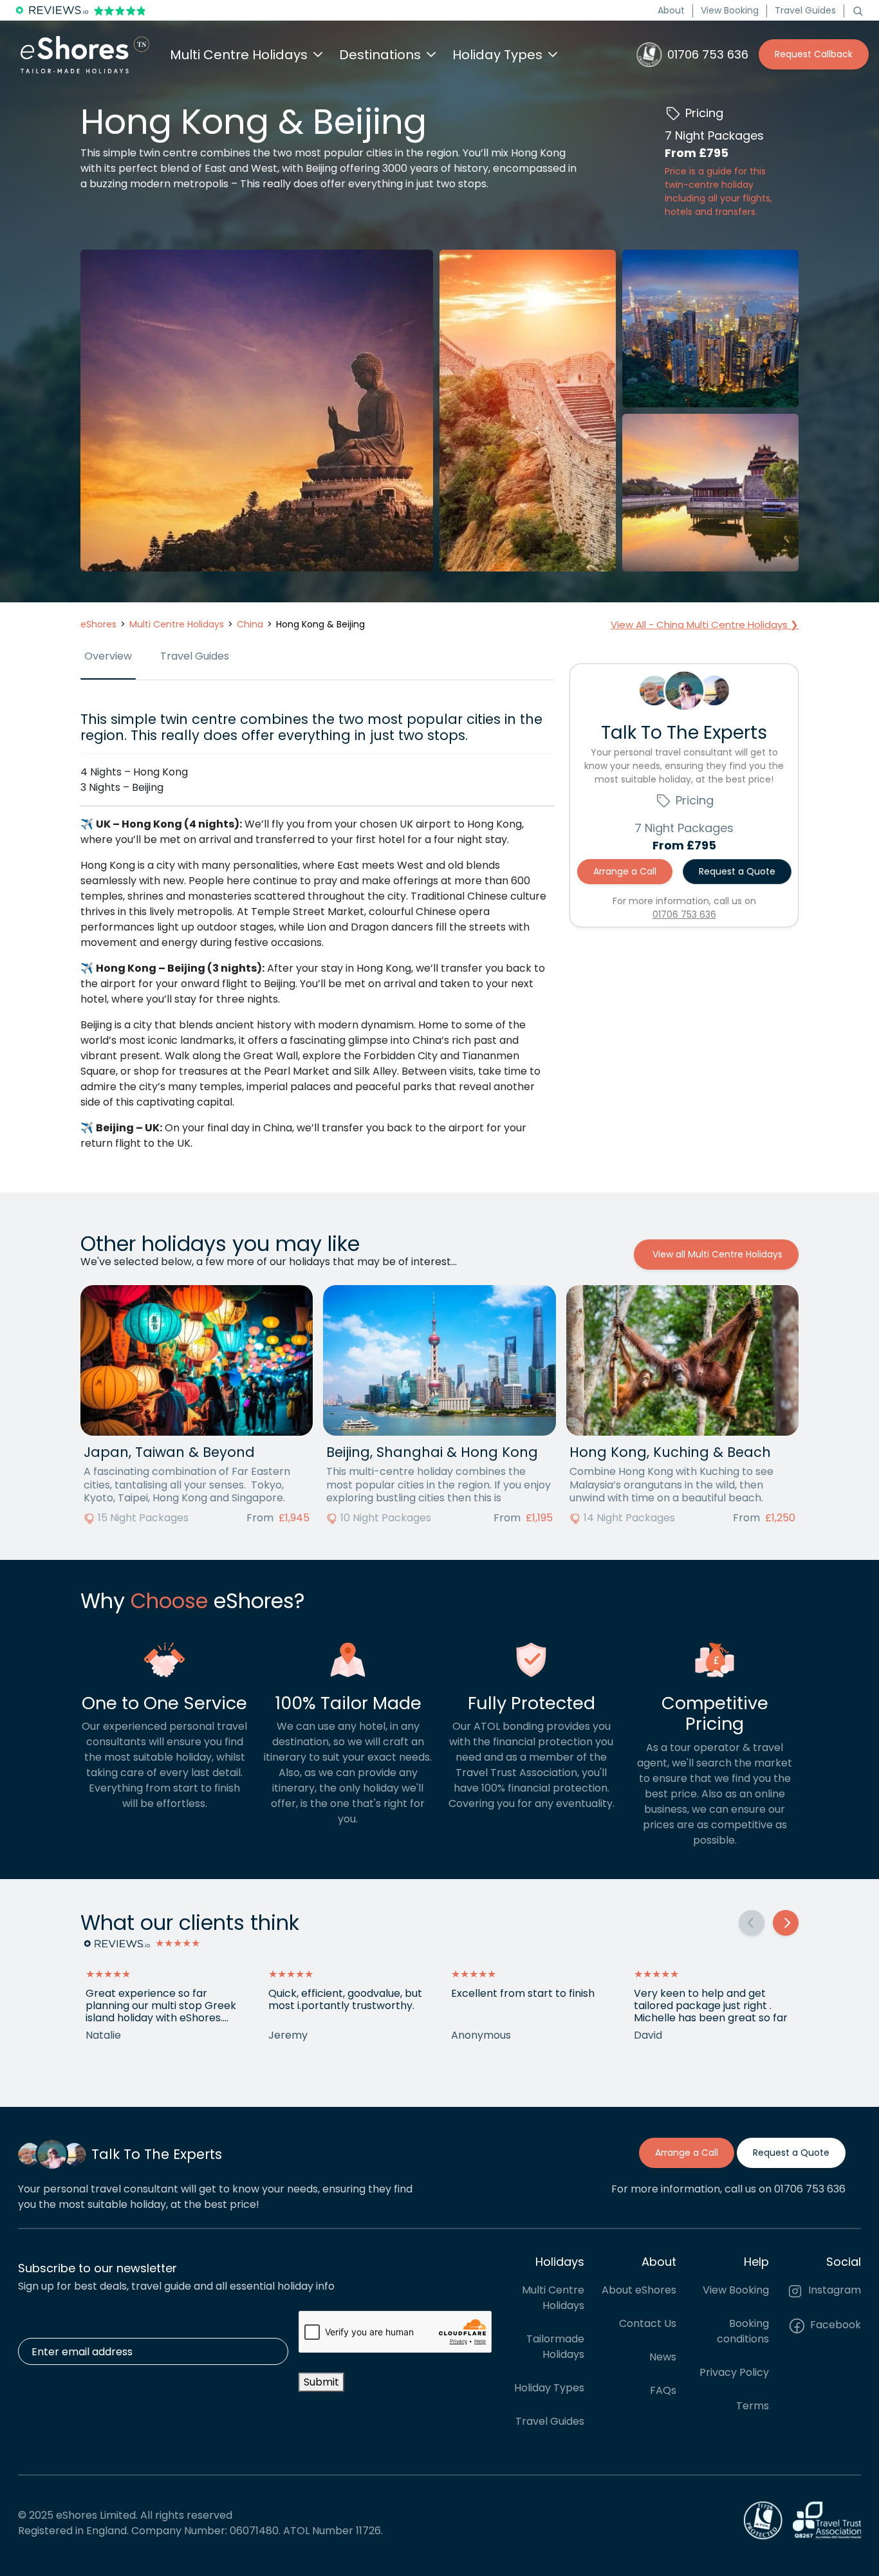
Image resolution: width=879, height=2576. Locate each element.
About (671, 10)
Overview (108, 656)
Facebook (834, 2325)
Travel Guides (805, 10)
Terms (753, 2406)
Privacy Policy (734, 2372)
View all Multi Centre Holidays (716, 1254)
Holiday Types (549, 2388)
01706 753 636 (684, 914)
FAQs (663, 2390)
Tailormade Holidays (555, 2347)
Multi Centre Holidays (553, 2298)
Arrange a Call (625, 871)
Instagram (833, 2290)
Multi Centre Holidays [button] (239, 55)
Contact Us (648, 2323)
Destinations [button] (380, 55)
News (663, 2357)
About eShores (639, 2290)
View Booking (730, 10)
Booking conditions (743, 2331)
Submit (321, 2382)
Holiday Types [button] (497, 55)
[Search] (858, 10)
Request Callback (814, 54)
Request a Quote (737, 871)
